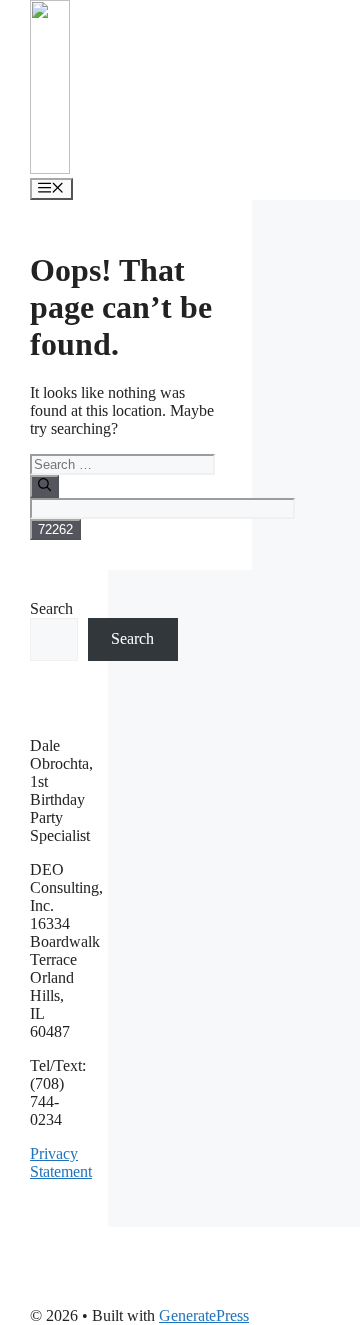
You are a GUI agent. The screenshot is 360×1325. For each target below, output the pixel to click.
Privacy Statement (61, 1162)
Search (51, 608)
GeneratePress (204, 1315)
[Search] (44, 486)
